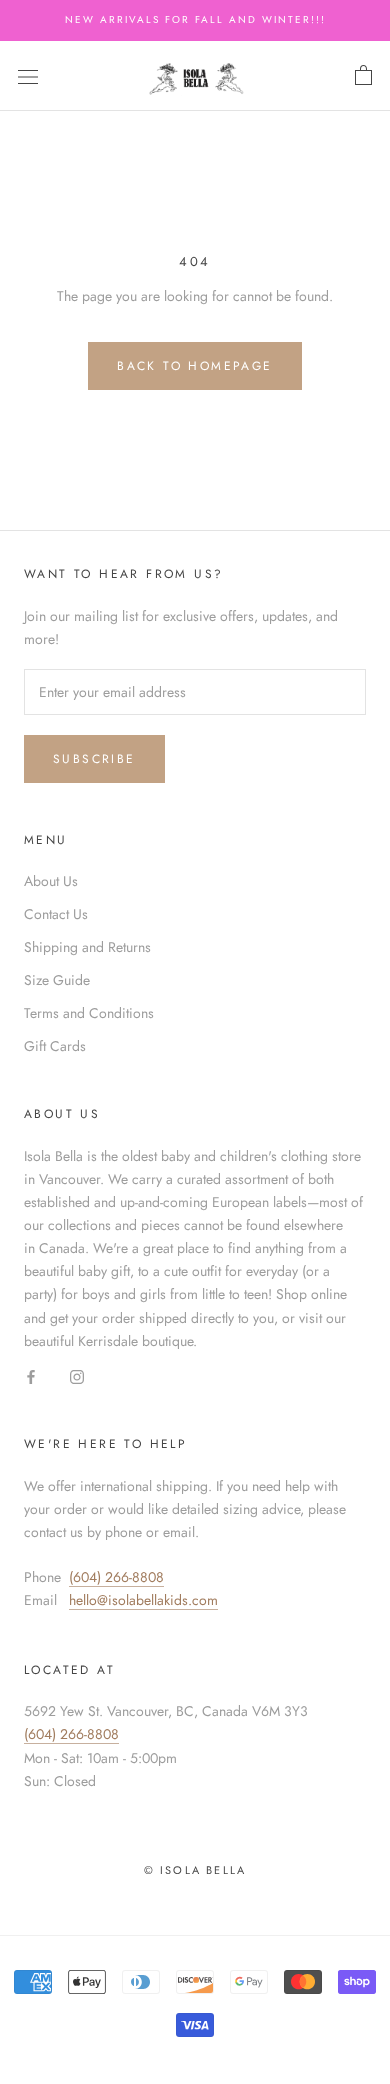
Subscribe (94, 759)
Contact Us (56, 914)
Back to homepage (194, 366)
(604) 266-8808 (116, 1577)
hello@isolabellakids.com (143, 1600)
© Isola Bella (195, 1870)
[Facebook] (31, 1375)
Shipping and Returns (87, 947)
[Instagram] (77, 1375)
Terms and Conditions (89, 1013)
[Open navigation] (28, 76)
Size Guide (57, 980)
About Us (51, 881)
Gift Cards (55, 1046)
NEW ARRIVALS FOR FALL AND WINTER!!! (195, 19)
